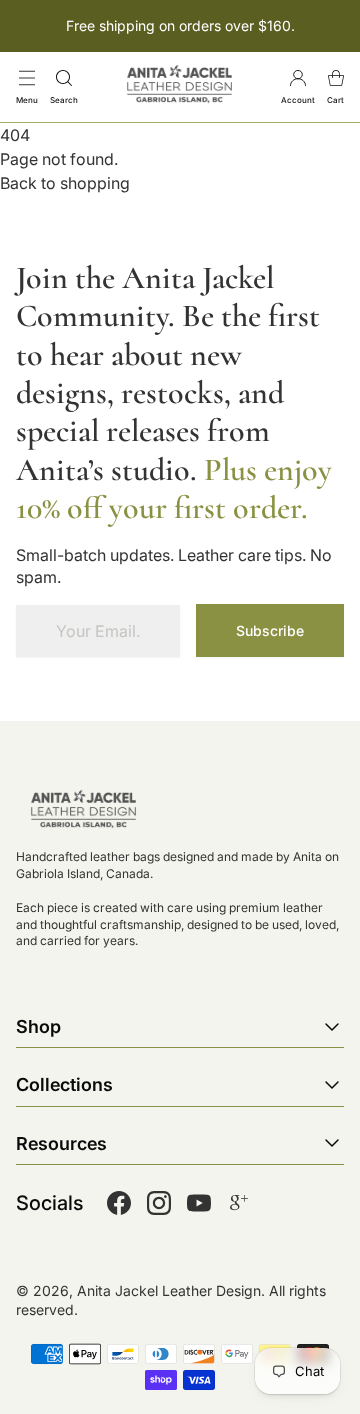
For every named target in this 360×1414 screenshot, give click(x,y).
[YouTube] (199, 1203)
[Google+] (239, 1203)
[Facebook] (119, 1203)
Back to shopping (65, 183)
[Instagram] (159, 1203)
